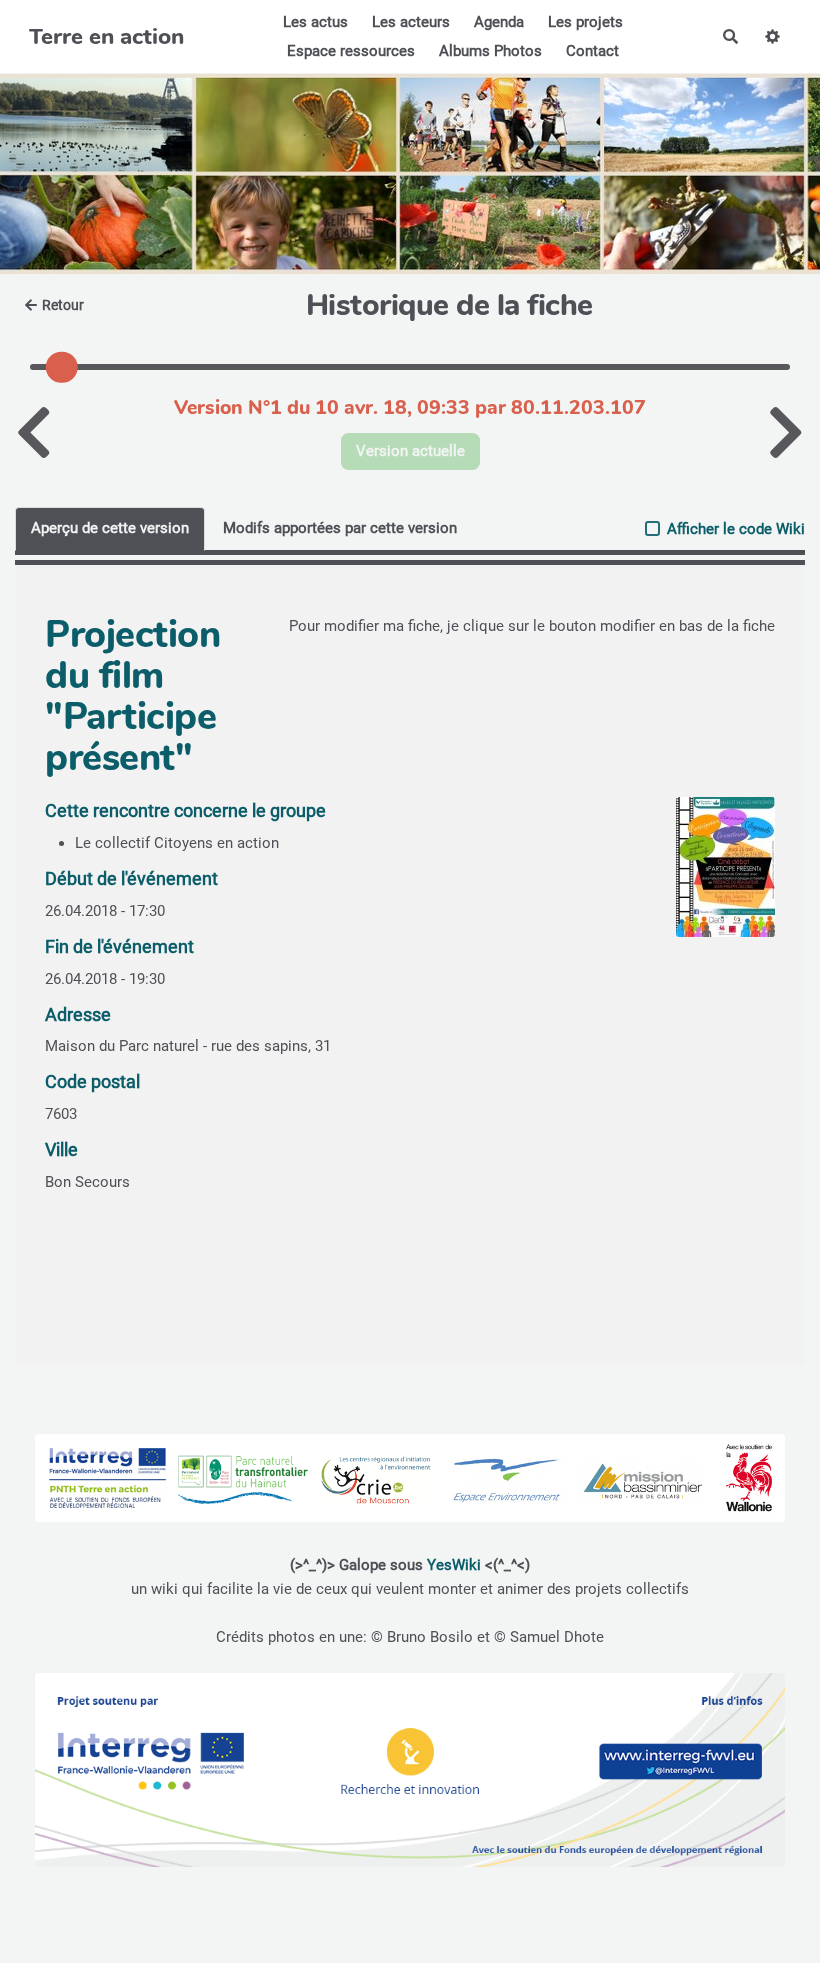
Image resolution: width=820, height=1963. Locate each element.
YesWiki (454, 1565)
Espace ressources (351, 51)
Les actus (315, 22)
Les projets (585, 22)
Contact (592, 51)
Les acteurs (411, 22)
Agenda (499, 22)
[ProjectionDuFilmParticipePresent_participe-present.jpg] (715, 877)
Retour (63, 305)
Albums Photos (490, 51)
